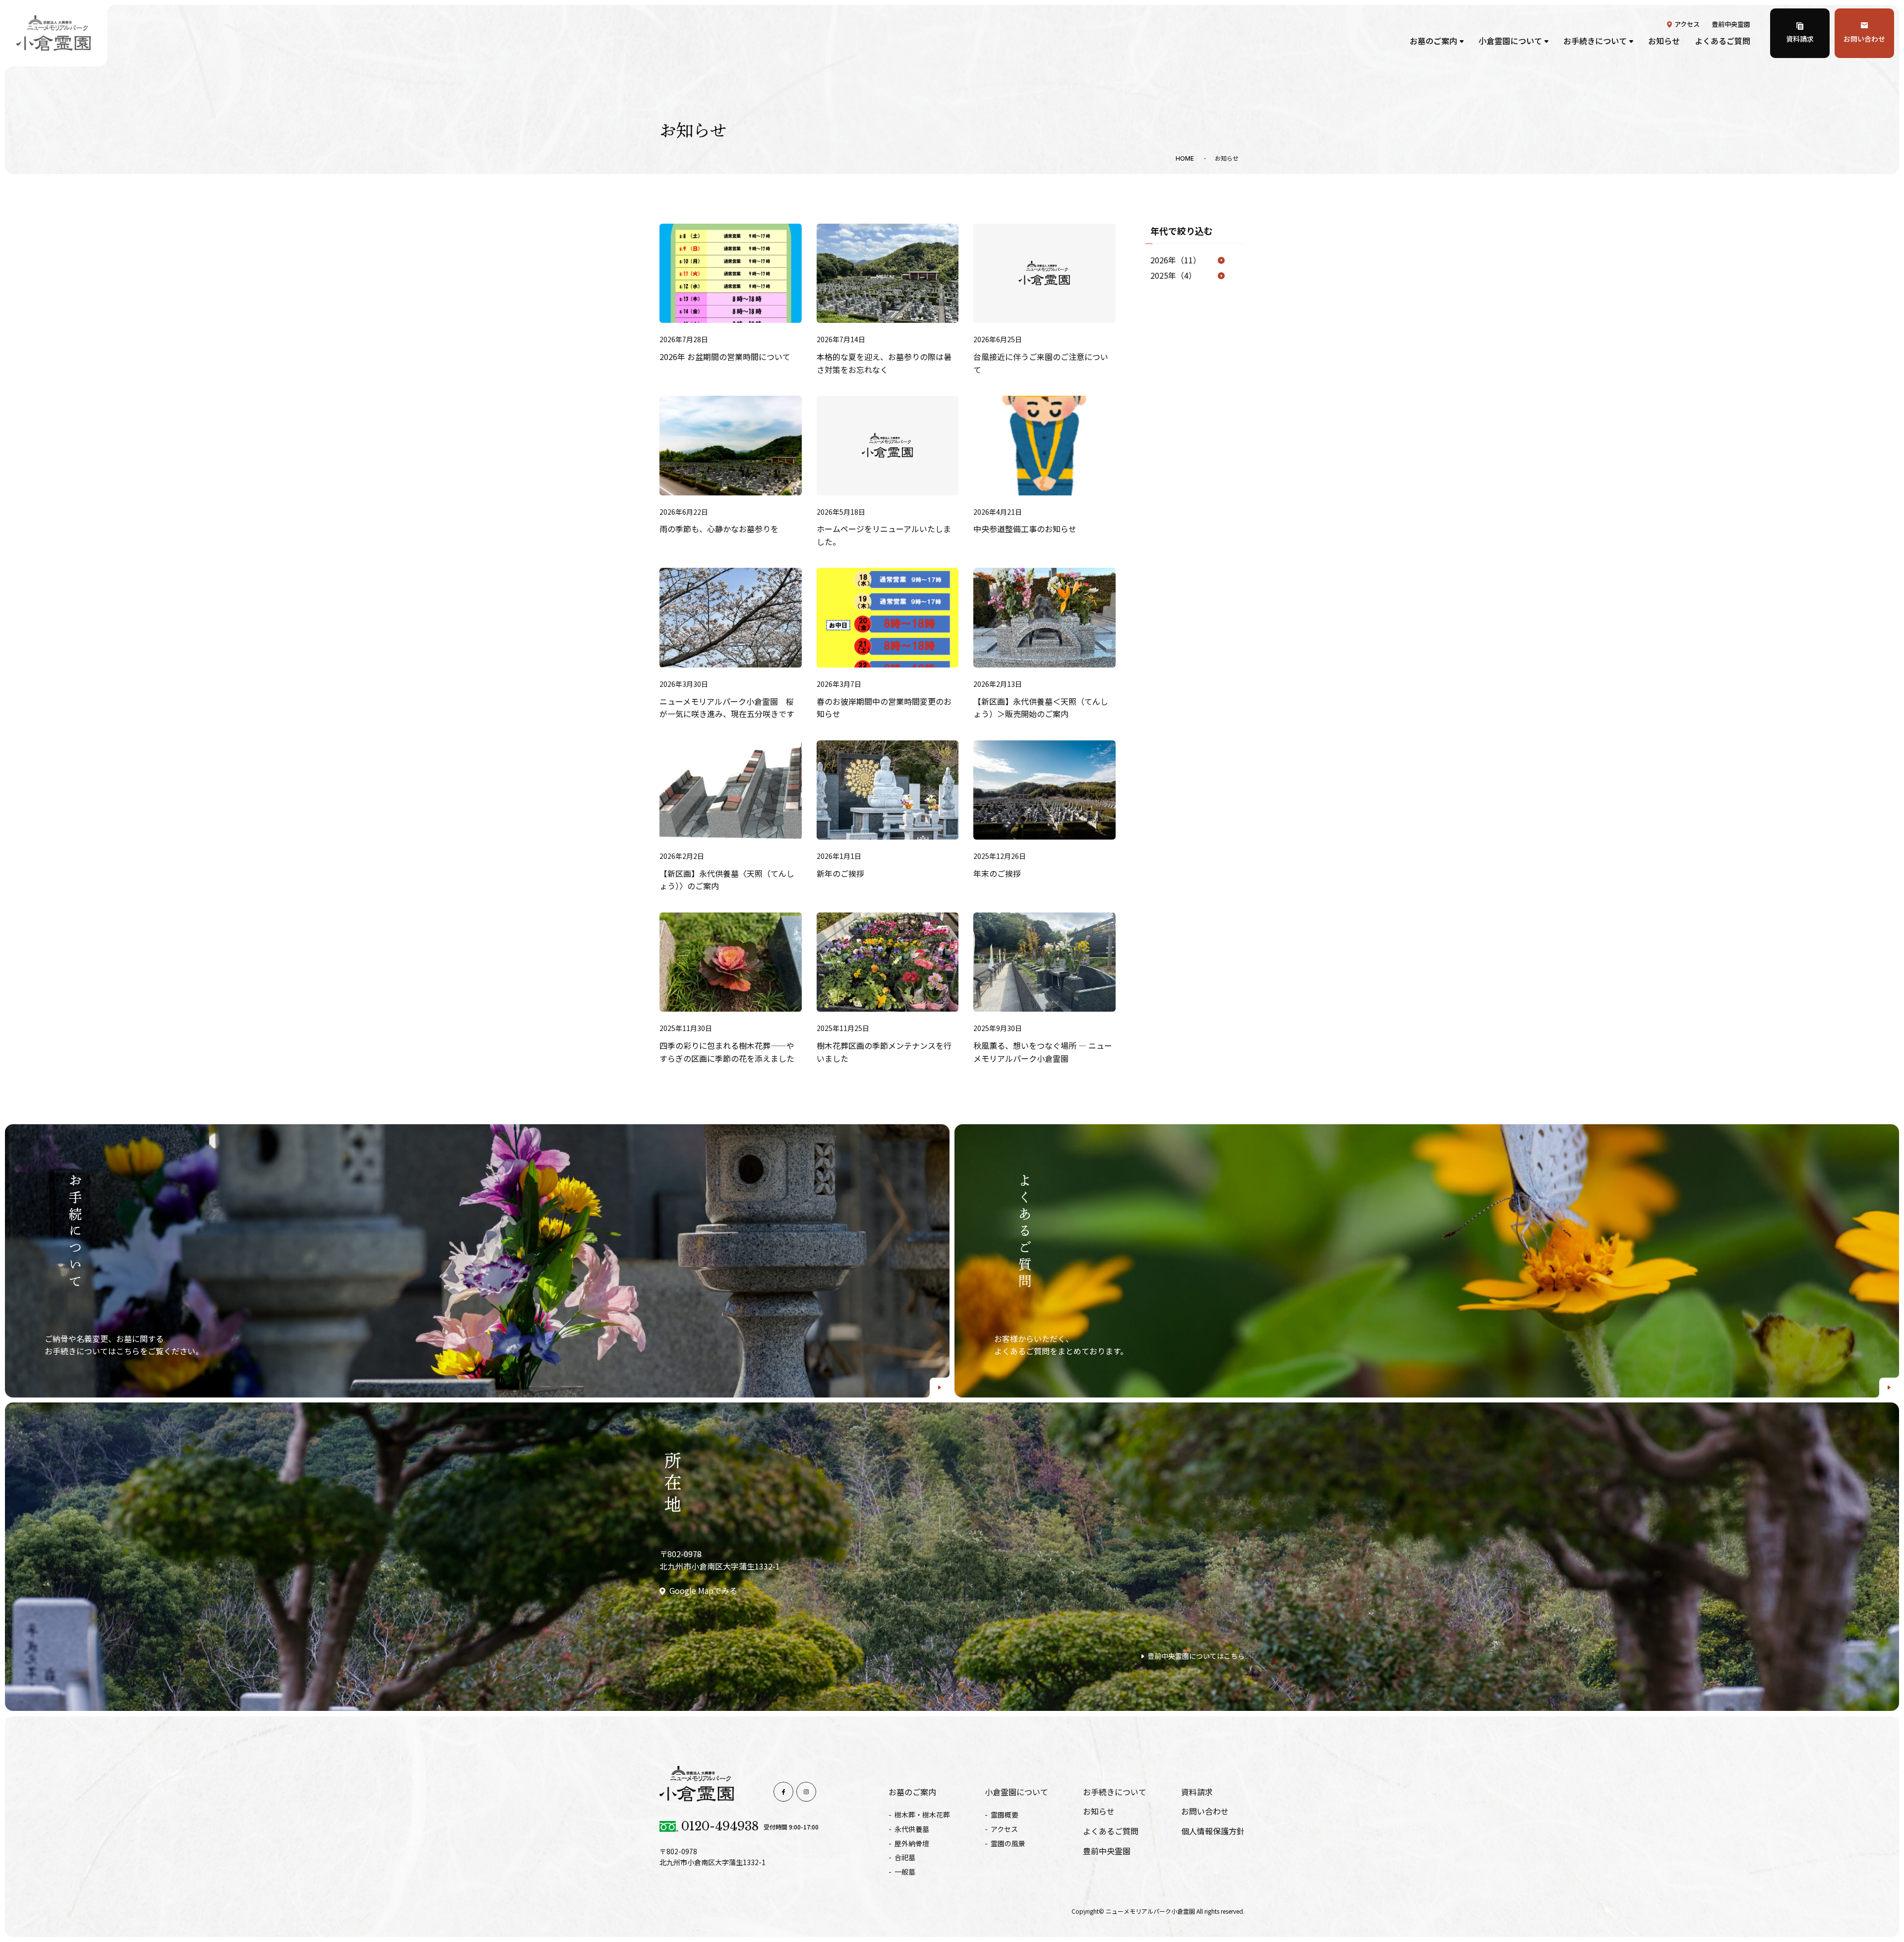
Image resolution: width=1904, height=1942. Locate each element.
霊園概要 (1005, 1815)
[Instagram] (806, 1792)
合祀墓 (905, 1857)
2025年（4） (1173, 275)
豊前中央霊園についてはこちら (1196, 1656)
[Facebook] (783, 1792)
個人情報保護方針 (1213, 1831)
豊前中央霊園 (1731, 24)
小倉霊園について (1510, 41)
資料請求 (1800, 39)
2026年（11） (1176, 260)
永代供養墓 (912, 1829)
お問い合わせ (1864, 39)
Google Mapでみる (703, 1590)
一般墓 (905, 1872)
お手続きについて (1595, 41)
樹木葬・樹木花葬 (922, 1815)
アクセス (1687, 24)
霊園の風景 (1008, 1843)
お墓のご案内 (1433, 41)
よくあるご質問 (1723, 41)
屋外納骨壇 (912, 1843)
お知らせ (1664, 41)
